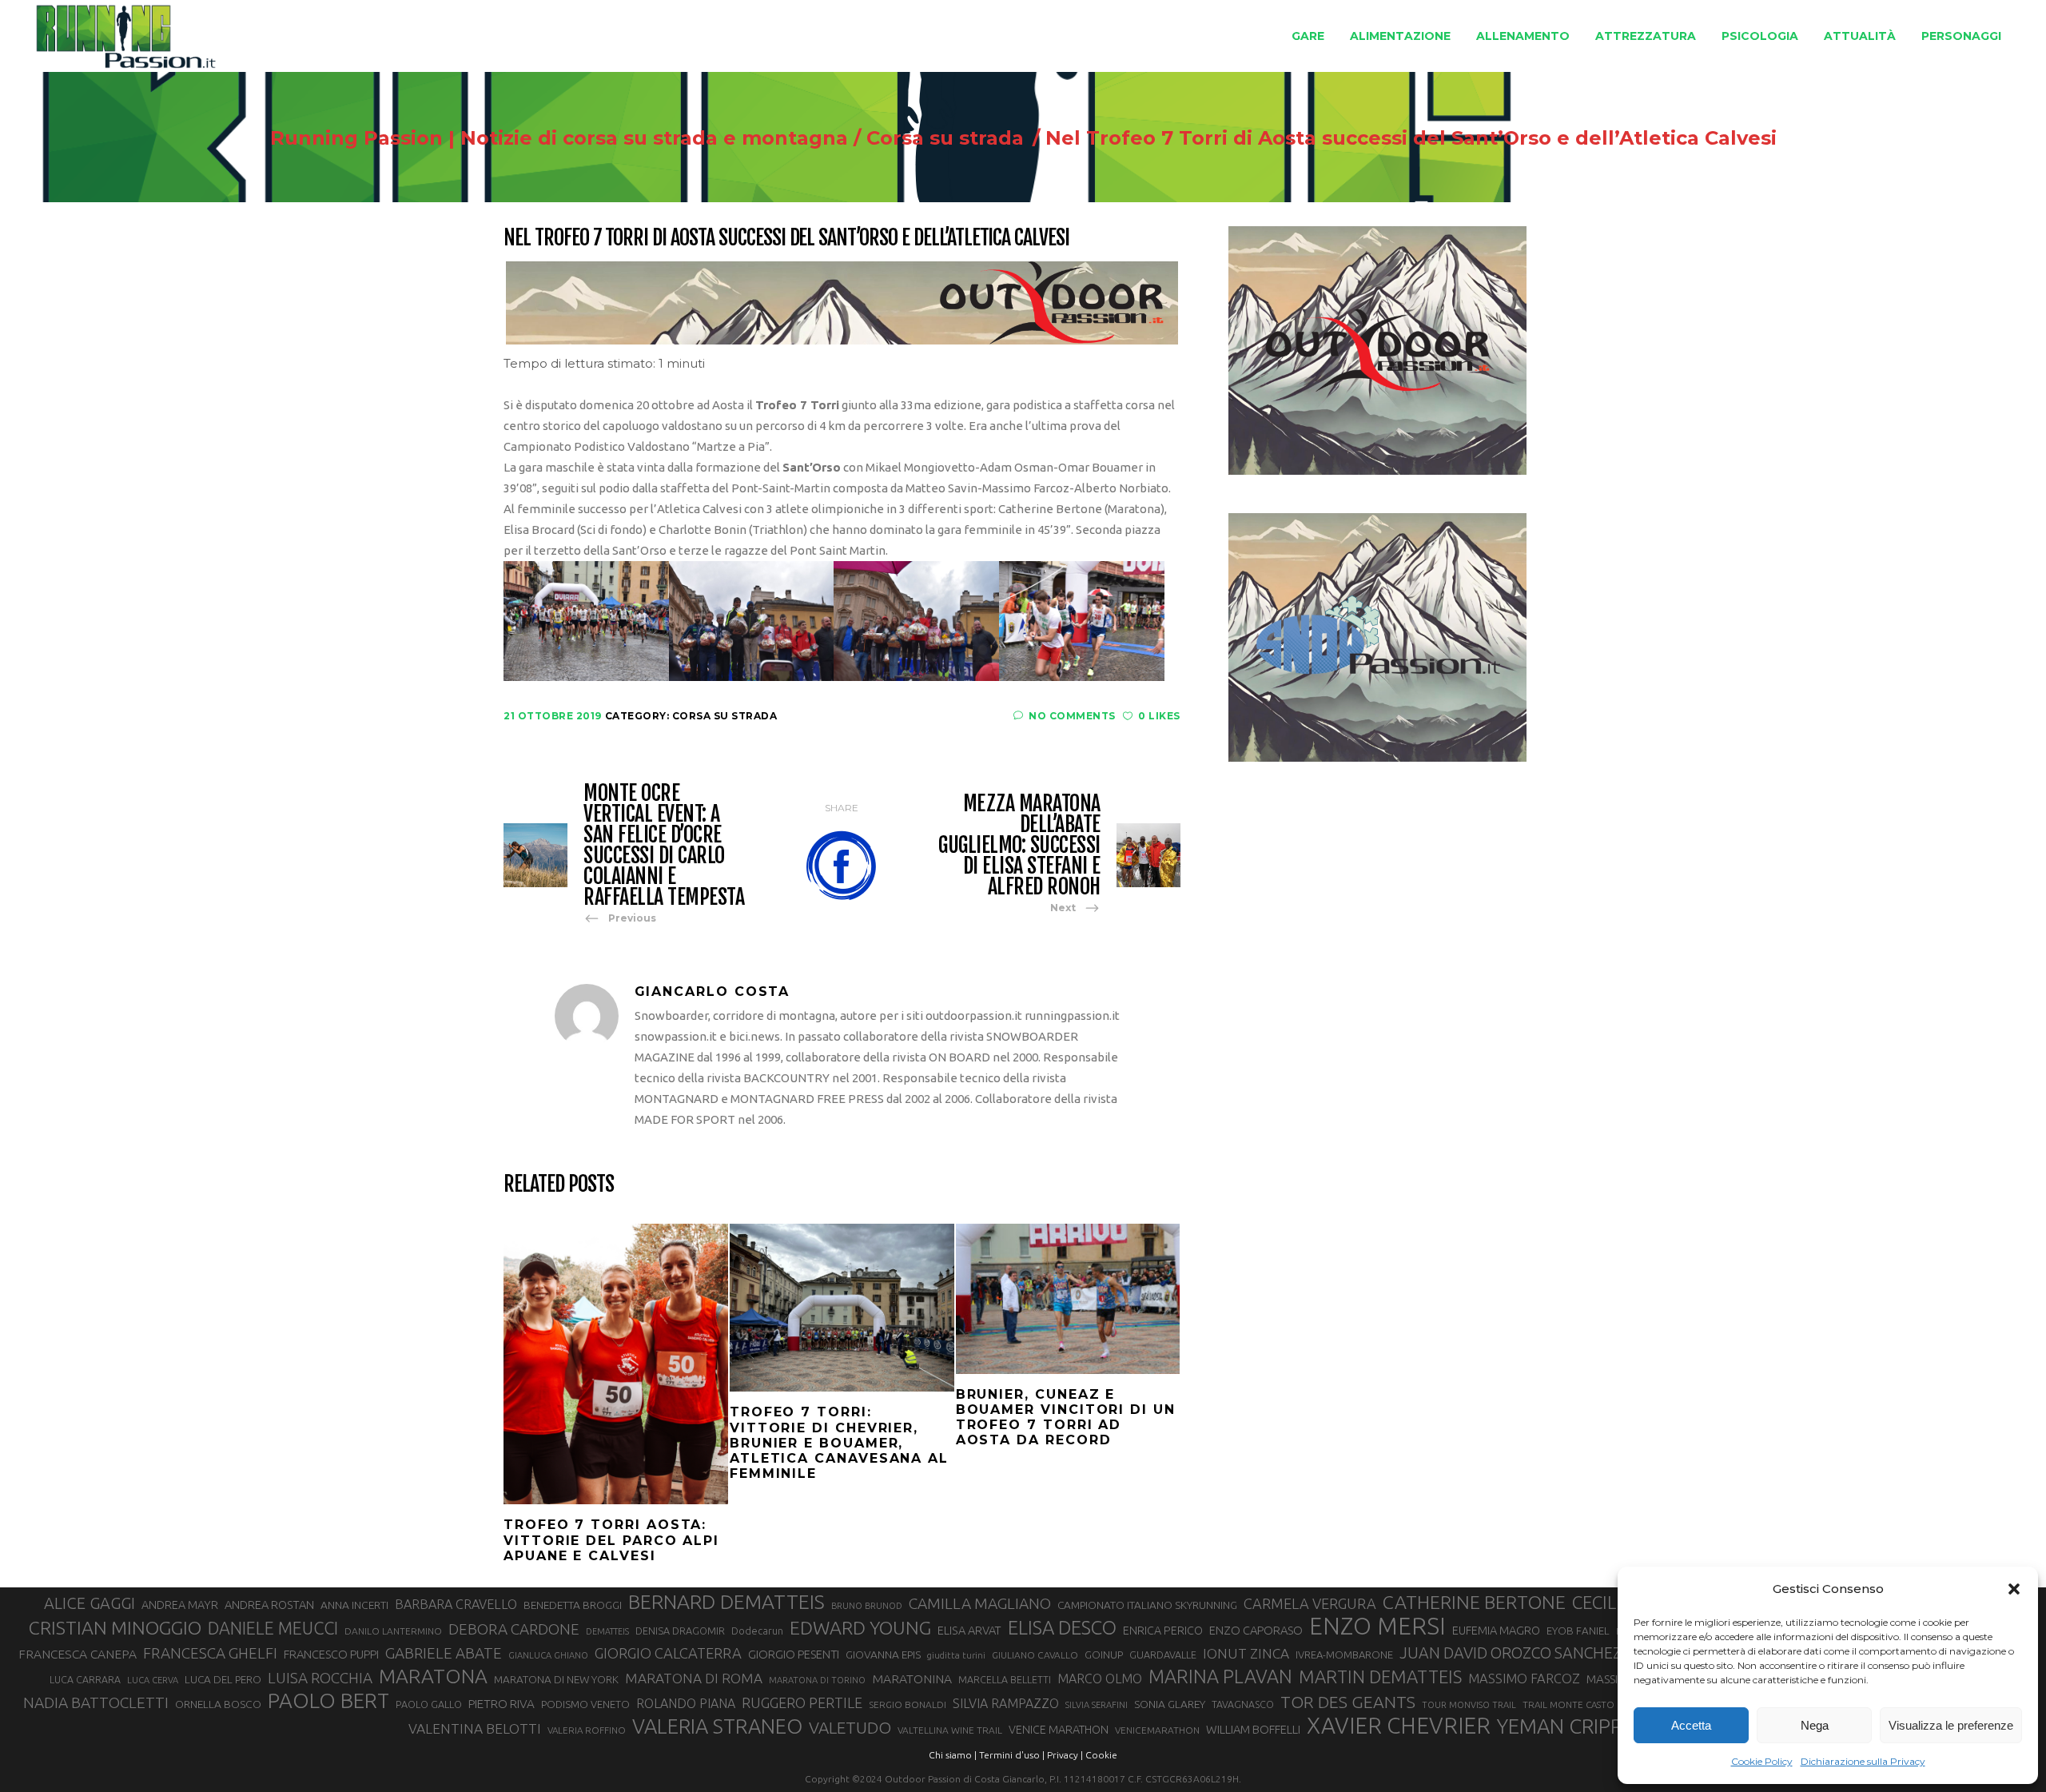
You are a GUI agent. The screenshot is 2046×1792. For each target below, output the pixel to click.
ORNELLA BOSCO (218, 1704)
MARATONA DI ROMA (694, 1678)
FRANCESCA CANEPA (78, 1654)
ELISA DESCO (1062, 1628)
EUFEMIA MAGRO (1496, 1630)
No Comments (1072, 716)
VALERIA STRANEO (717, 1726)
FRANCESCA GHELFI (210, 1653)
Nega (1815, 1725)
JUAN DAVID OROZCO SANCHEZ (1511, 1653)
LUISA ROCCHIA (320, 1678)
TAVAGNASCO (1243, 1704)
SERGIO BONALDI (908, 1704)
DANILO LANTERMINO (393, 1631)
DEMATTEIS (607, 1631)
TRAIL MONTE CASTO (1568, 1704)
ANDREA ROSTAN (269, 1605)
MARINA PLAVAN (1220, 1676)
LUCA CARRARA (85, 1679)
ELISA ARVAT (969, 1630)
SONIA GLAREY (1170, 1704)
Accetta (1691, 1725)
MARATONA (433, 1676)
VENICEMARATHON (1157, 1730)
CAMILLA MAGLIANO (980, 1603)
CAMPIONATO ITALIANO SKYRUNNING (1147, 1605)
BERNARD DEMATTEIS (726, 1602)
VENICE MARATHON (1059, 1730)
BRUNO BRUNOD (867, 1606)
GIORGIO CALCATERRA (668, 1653)
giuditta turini (956, 1655)
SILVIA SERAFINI (1097, 1705)
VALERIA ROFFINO (587, 1730)
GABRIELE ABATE (444, 1653)
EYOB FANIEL (1578, 1631)
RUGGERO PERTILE (802, 1702)
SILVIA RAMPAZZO (1006, 1703)
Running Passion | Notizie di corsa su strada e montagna (559, 138)
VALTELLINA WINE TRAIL (950, 1730)
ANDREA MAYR (180, 1605)
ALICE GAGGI (90, 1603)
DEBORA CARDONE (514, 1629)
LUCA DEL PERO (223, 1679)
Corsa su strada (945, 138)
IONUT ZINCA (1246, 1653)
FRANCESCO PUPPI (331, 1654)
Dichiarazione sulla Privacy (1863, 1761)
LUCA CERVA (153, 1680)
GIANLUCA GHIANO (548, 1655)
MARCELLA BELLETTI (1005, 1679)
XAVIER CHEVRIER (1399, 1726)
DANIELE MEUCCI (273, 1628)
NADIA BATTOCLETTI (96, 1702)
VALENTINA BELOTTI (475, 1728)
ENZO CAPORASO (1256, 1630)
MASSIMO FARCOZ (1524, 1679)
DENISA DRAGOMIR (680, 1631)
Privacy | (1065, 1755)
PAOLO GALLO (429, 1704)
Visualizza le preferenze (1951, 1725)
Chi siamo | (953, 1755)
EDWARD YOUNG (860, 1627)
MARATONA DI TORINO (817, 1680)
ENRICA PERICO (1163, 1631)
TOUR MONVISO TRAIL (1469, 1705)
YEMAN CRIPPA (1566, 1726)
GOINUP (1104, 1655)
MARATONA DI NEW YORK (556, 1679)
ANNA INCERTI (354, 1605)
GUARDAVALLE (1163, 1655)
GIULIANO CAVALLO (1035, 1655)
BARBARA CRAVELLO (456, 1604)
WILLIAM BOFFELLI (1253, 1729)
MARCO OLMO (1100, 1679)
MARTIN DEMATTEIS (1380, 1677)
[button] (2014, 1589)
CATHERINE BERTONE (1474, 1602)
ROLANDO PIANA (686, 1703)
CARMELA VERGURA (1310, 1603)
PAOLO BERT (328, 1701)
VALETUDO (850, 1728)
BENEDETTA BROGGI (573, 1605)
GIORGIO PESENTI (794, 1654)
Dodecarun (757, 1631)
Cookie (1101, 1755)
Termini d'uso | (1012, 1755)
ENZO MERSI (1377, 1627)
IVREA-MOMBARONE (1344, 1655)
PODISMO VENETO (585, 1704)
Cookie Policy (1762, 1761)
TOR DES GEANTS (1348, 1702)
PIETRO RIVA (502, 1704)
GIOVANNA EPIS (883, 1655)
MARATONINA (912, 1679)
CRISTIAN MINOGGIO (115, 1627)
